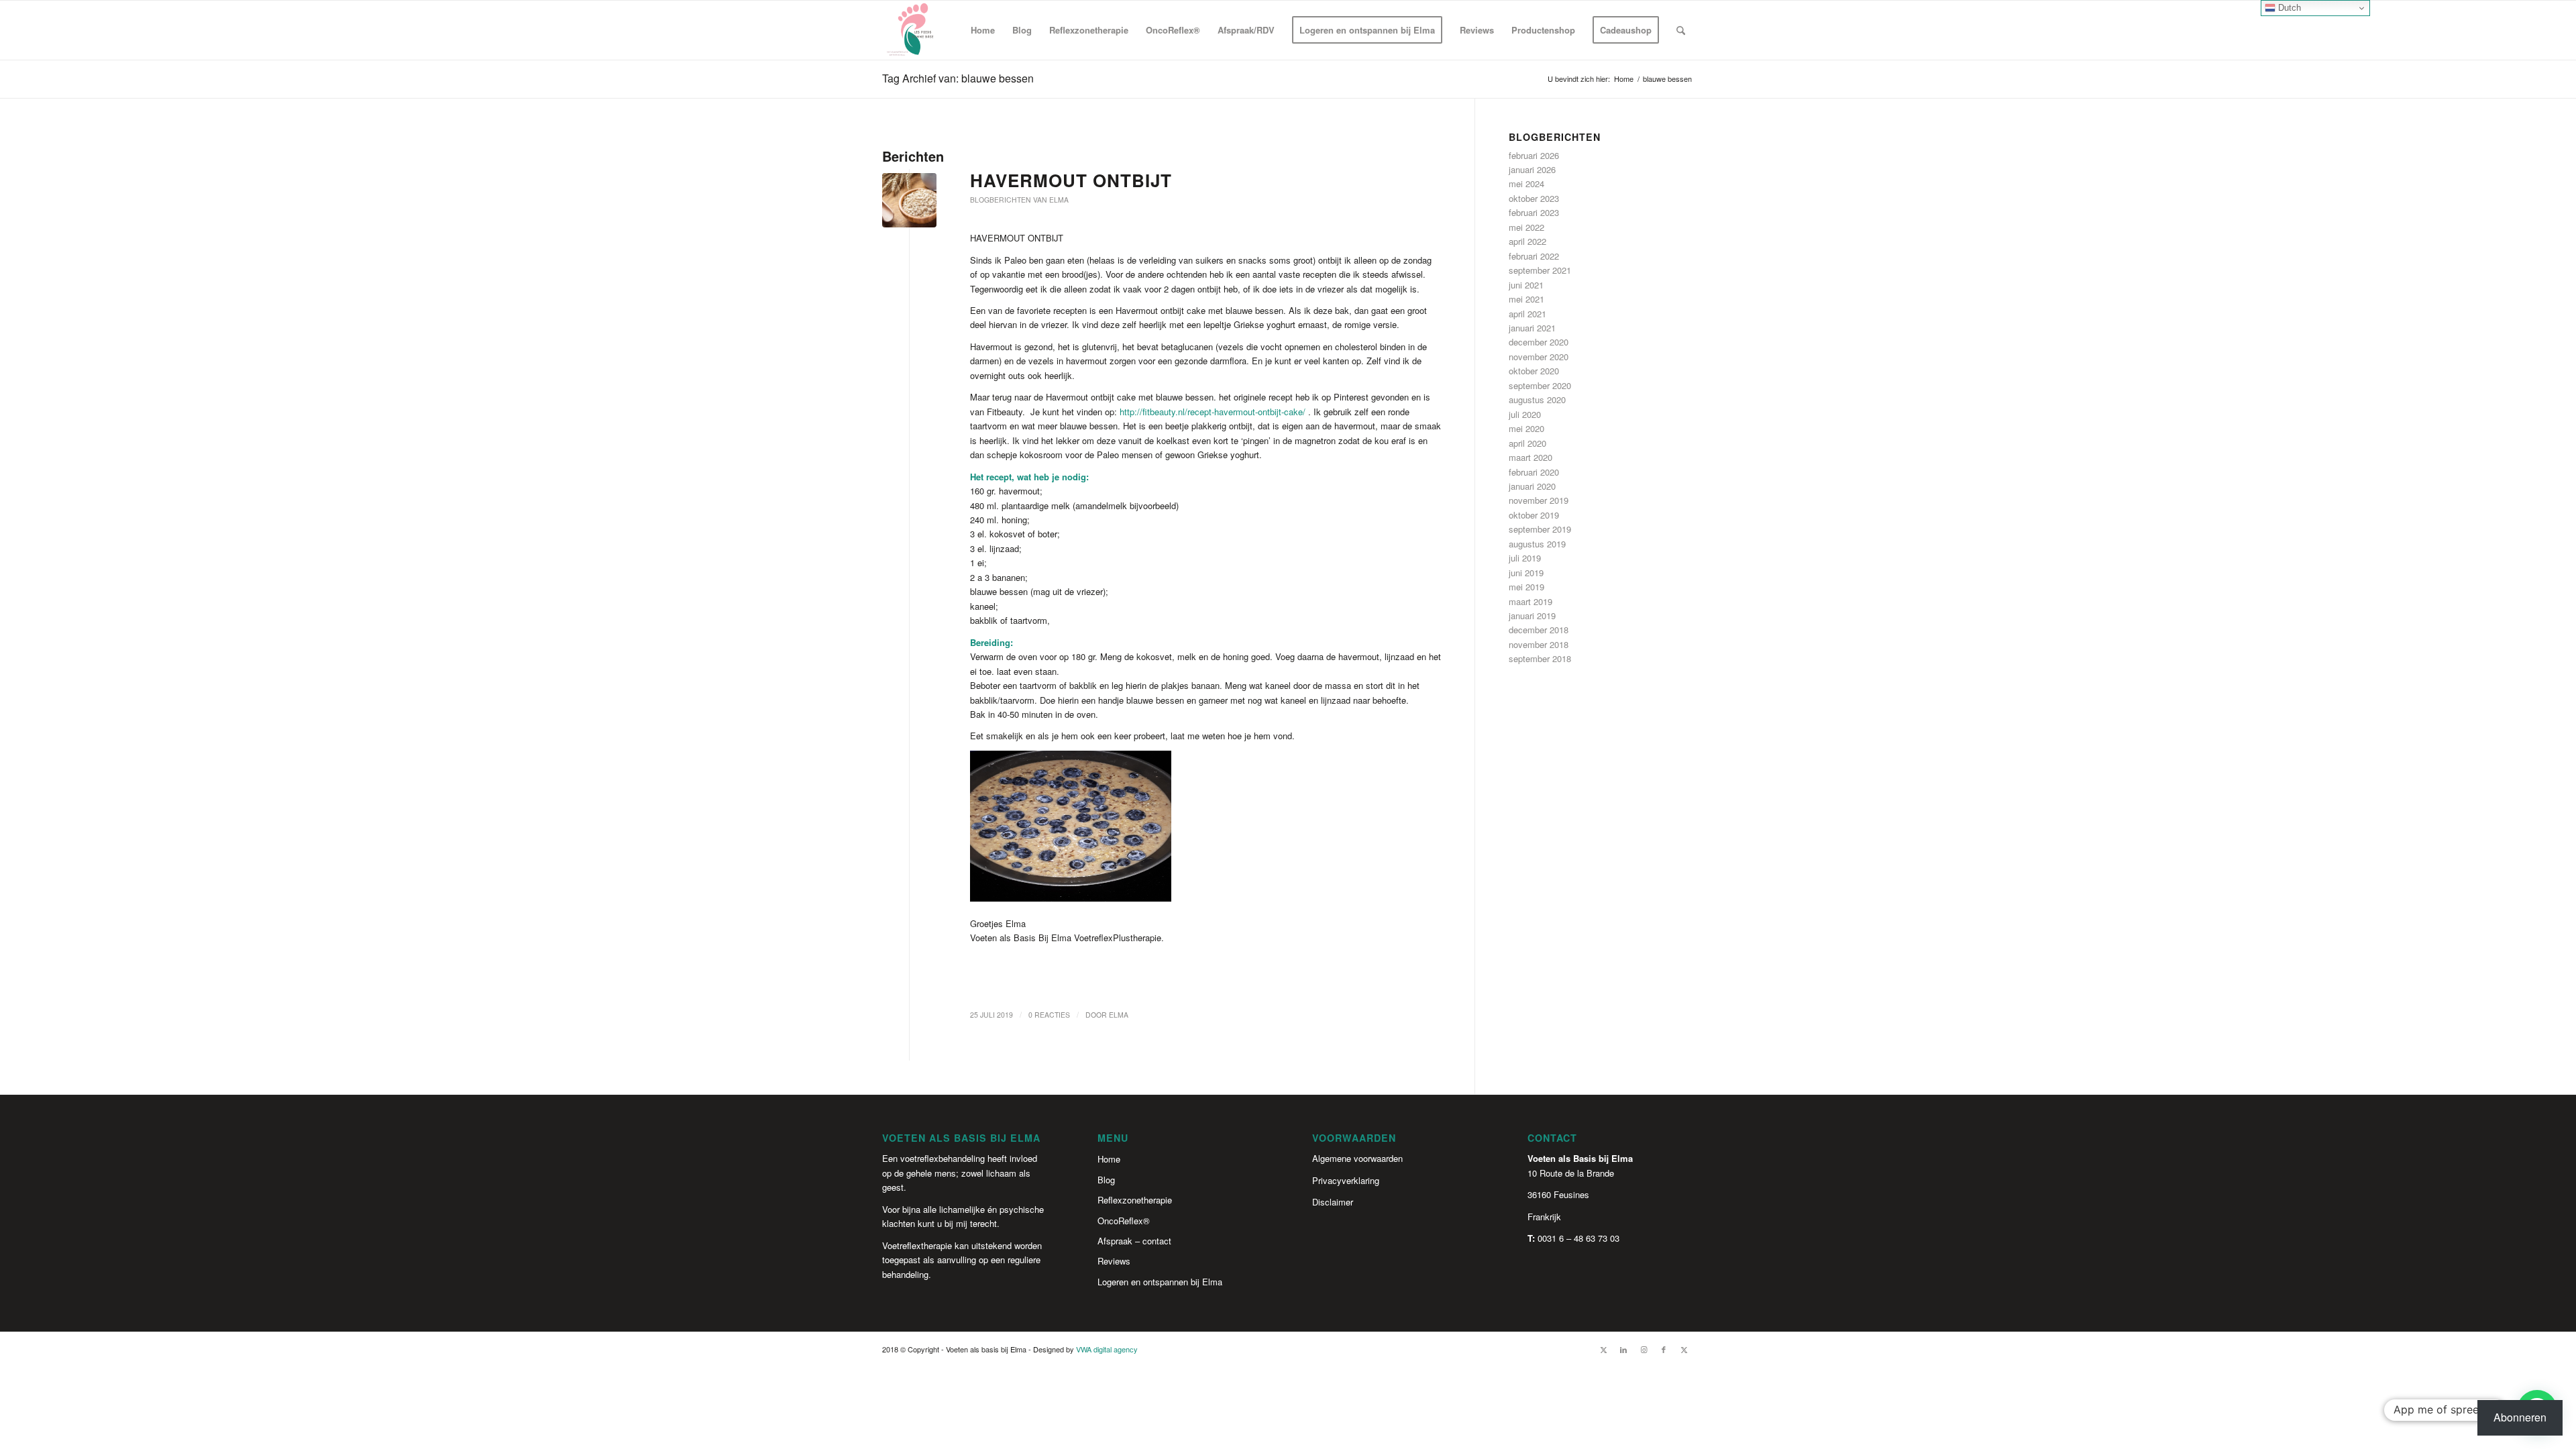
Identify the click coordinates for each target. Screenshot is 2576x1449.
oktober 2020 (1534, 371)
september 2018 (1540, 658)
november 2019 (1539, 500)
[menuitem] (983, 30)
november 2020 (1539, 357)
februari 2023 (1534, 212)
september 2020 (1540, 385)
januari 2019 (1532, 615)
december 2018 (1539, 630)
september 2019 (1540, 529)
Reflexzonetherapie (1135, 1200)
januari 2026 (1532, 169)
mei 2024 (1526, 183)
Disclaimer (1333, 1202)
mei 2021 (1526, 299)
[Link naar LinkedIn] (1623, 1349)
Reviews (1114, 1261)
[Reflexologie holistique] (912, 30)
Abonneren (2520, 1417)
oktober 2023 (1534, 198)
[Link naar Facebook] (1664, 1349)
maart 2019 (1531, 601)
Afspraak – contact (1134, 1241)
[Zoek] (1681, 30)
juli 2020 (1525, 414)
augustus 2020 (1537, 399)
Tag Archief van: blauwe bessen (958, 78)
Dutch (2288, 8)
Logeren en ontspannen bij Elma (1160, 1282)
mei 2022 (1526, 227)
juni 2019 (1526, 573)
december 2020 (1539, 342)
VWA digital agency (1107, 1349)
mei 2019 (1526, 587)
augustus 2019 (1537, 544)
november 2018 (1539, 644)
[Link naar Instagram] (1644, 1349)
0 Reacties (1049, 1015)
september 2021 (1540, 270)
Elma (1119, 1015)
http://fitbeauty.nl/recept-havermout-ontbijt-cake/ (1213, 412)
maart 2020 (1531, 457)
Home (1109, 1159)
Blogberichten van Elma (1019, 200)
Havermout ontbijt (1071, 180)
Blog (1106, 1180)
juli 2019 (1525, 558)
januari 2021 (1532, 328)
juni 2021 (1526, 285)
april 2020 (1527, 443)
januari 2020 (1532, 486)
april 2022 (1527, 241)
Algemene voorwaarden (1357, 1158)
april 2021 (1527, 314)
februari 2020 (1534, 472)
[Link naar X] (1603, 1349)
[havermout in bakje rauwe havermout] (909, 200)
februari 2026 (1534, 155)
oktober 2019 (1534, 515)
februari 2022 (1534, 256)
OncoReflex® (1124, 1221)
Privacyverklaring (1346, 1180)
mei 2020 (1526, 428)
